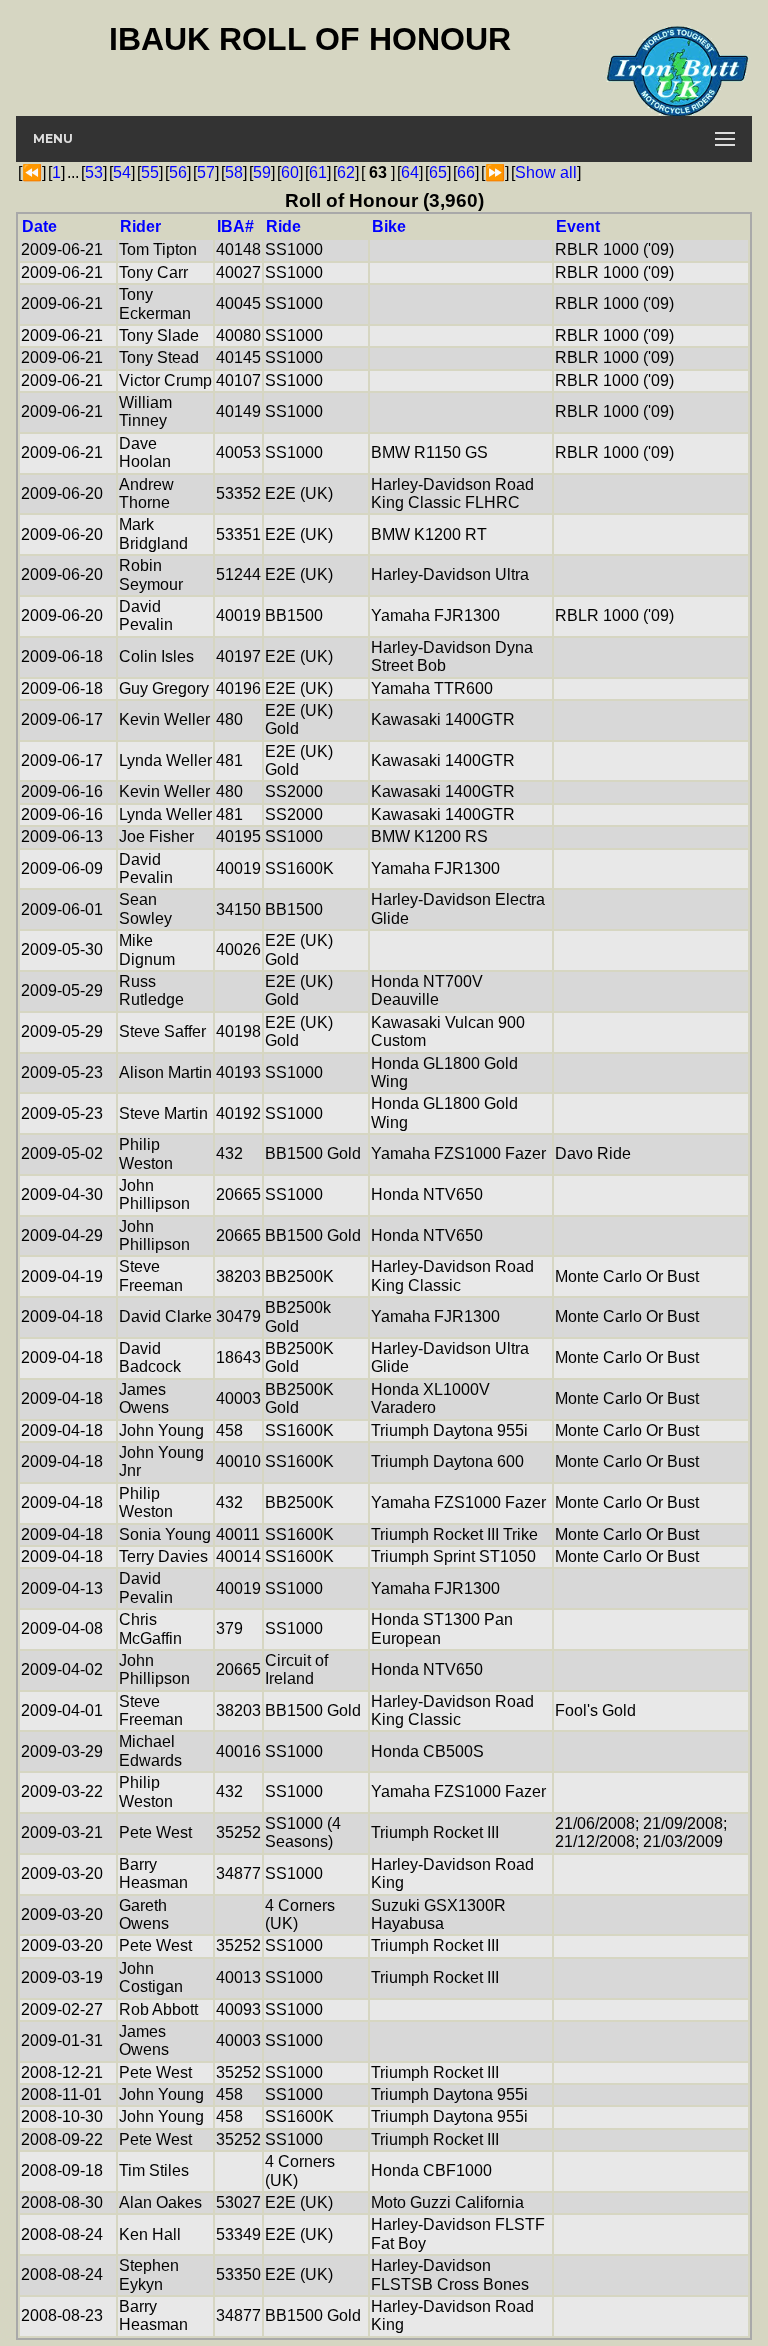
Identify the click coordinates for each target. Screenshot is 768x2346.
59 (262, 172)
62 (346, 172)
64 (410, 172)
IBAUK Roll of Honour (310, 39)
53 (94, 172)
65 (438, 172)
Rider (140, 226)
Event (578, 226)
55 (150, 172)
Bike (389, 226)
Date (39, 226)
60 (290, 172)
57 (206, 172)
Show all (546, 172)
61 (318, 172)
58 (234, 172)
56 (178, 172)
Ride (283, 226)
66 (466, 172)
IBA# (235, 226)
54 (122, 172)
